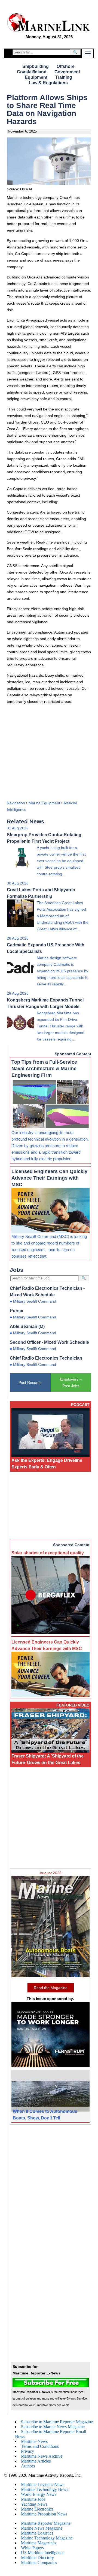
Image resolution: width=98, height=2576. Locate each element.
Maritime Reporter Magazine (46, 2523)
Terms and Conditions (40, 2446)
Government (67, 72)
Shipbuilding (36, 66)
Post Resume (30, 1383)
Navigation (16, 803)
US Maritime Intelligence (43, 2553)
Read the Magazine (51, 1988)
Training (64, 77)
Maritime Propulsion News (44, 2514)
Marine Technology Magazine (47, 2538)
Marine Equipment (44, 803)
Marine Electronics (37, 2509)
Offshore (66, 66)
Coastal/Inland (32, 72)
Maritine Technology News (45, 2489)
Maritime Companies (39, 2562)
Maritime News (34, 2441)
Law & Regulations (48, 83)
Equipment (36, 77)
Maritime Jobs (33, 2499)
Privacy (27, 2451)
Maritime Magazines (39, 2543)
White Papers (32, 2548)
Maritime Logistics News (43, 2484)
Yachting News (34, 2504)
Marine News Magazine (42, 2528)
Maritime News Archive (42, 2456)
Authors (28, 2466)
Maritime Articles (36, 2461)
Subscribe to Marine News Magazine (53, 2427)
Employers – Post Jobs (71, 1383)
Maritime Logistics (37, 2533)
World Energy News (39, 2494)
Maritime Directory (37, 2558)
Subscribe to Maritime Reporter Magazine (57, 2422)
